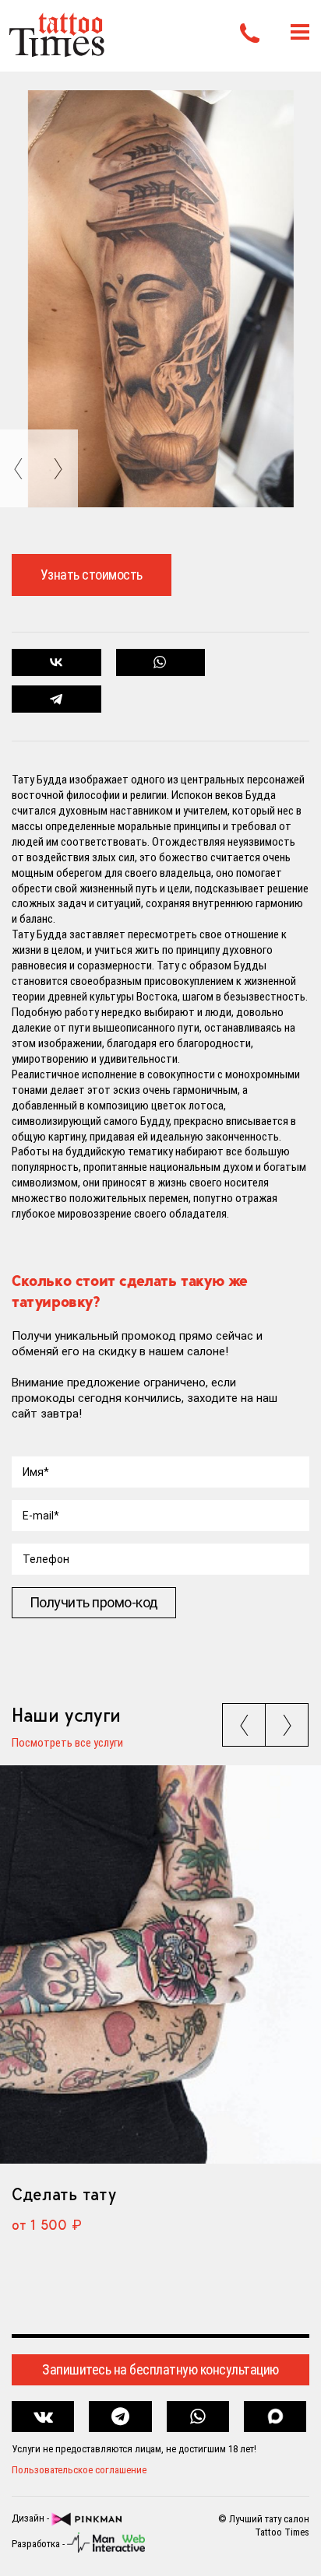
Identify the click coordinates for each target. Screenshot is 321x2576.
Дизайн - (32, 2518)
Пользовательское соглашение (79, 2470)
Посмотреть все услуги (67, 1744)
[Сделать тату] (160, 1964)
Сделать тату (63, 2194)
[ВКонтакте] (56, 662)
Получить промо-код (94, 1602)
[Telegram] (56, 699)
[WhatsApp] (160, 662)
